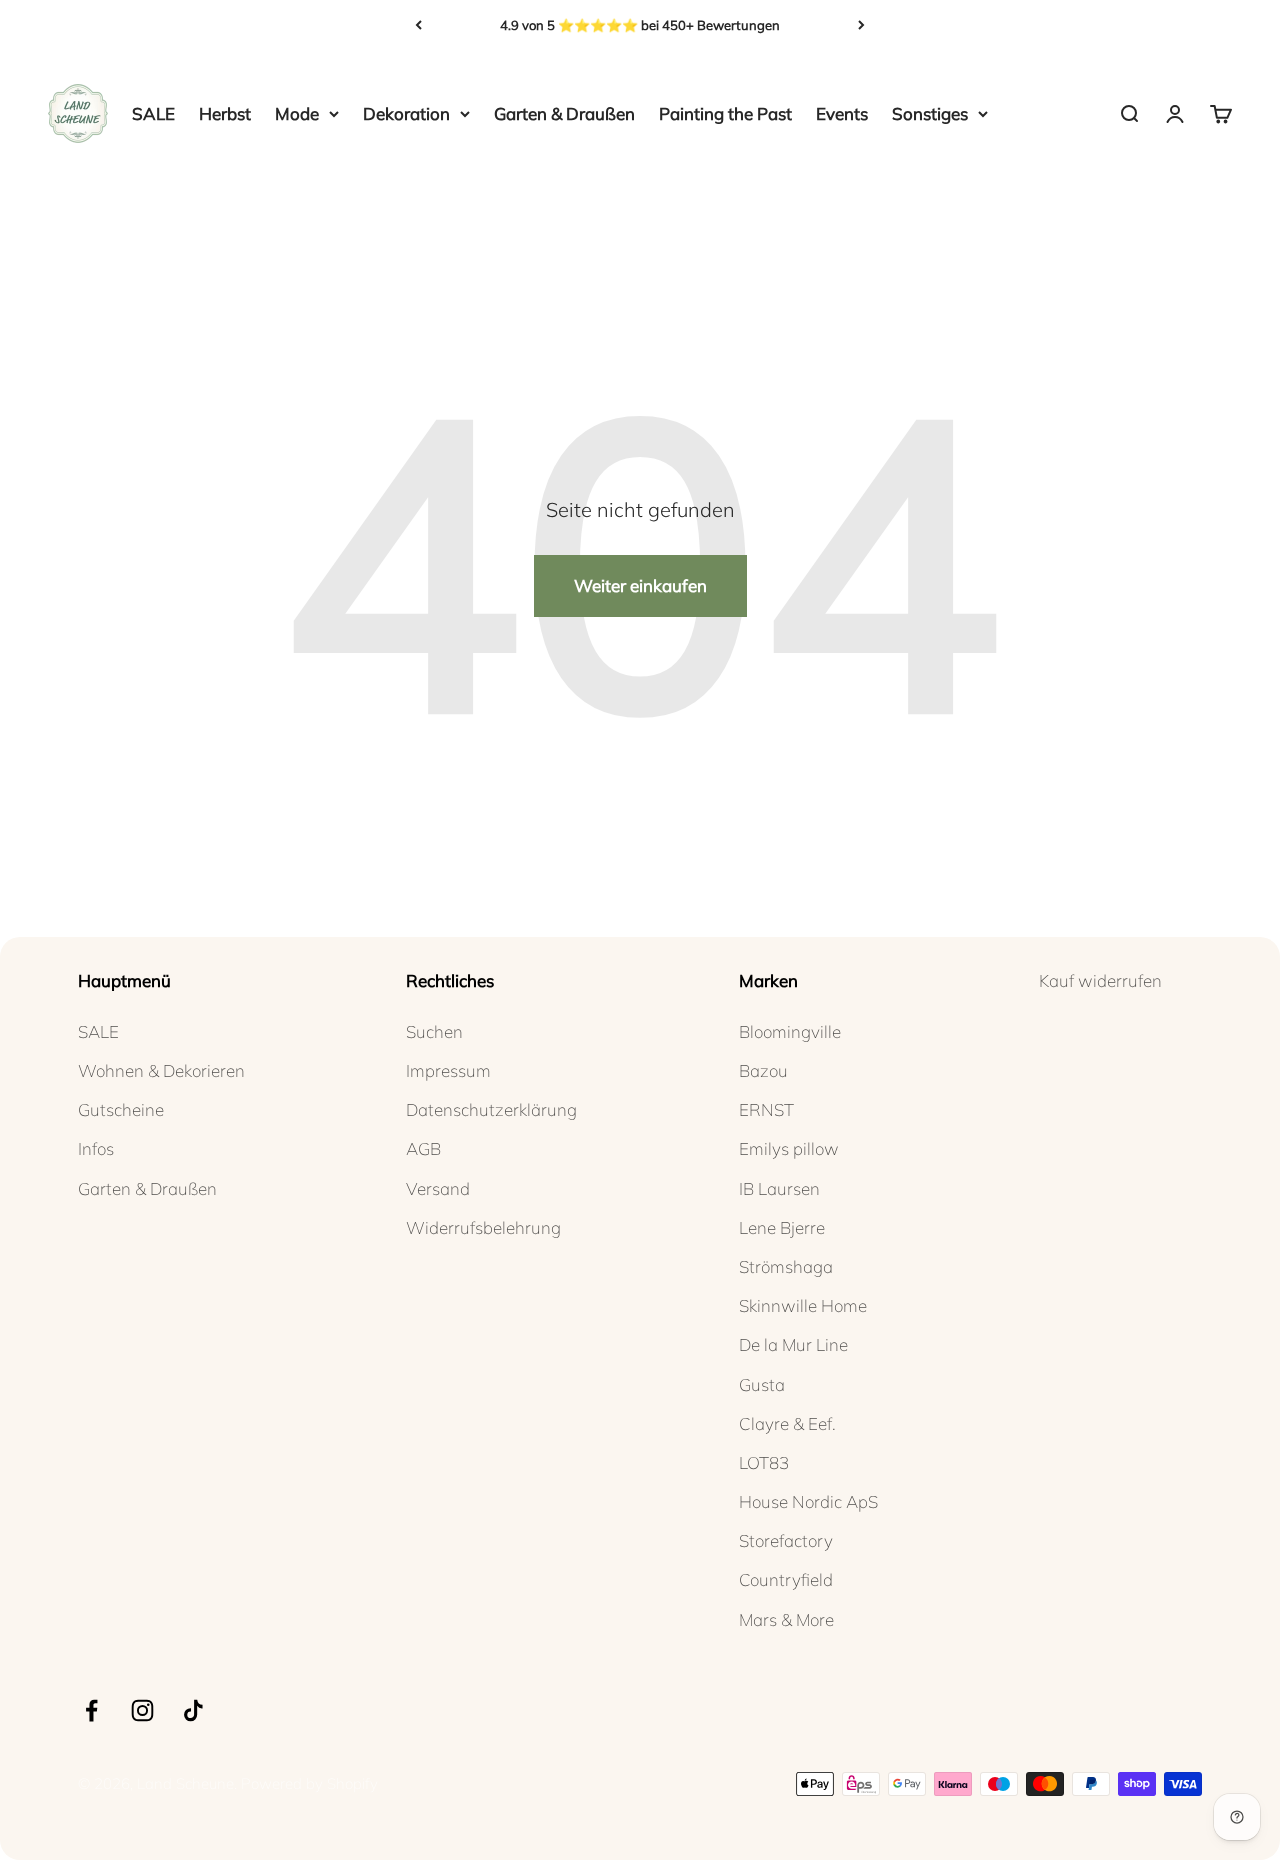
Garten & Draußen (564, 113)
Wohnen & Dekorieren (161, 1070)
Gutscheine (121, 1109)
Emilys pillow (789, 1148)
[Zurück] (418, 25)
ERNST (766, 1109)
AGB (423, 1148)
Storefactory (786, 1540)
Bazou (763, 1070)
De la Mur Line (793, 1344)
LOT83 (764, 1462)
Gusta (762, 1384)
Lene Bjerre (782, 1227)
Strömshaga (786, 1266)
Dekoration (406, 113)
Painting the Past (725, 113)
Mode (297, 113)
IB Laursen (779, 1188)
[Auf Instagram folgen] (142, 1710)
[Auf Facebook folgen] (91, 1710)
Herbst (225, 113)
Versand (438, 1188)
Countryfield (786, 1579)
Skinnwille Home (803, 1305)
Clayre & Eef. (787, 1423)
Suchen (434, 1031)
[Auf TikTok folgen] (193, 1710)
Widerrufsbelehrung (483, 1227)
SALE (153, 113)
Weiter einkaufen (640, 585)
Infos (96, 1148)
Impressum (448, 1070)
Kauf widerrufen (1100, 980)
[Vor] (861, 25)
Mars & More (786, 1619)
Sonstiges (930, 113)
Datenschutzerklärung (491, 1109)
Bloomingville (790, 1031)
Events (842, 113)
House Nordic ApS (808, 1501)
